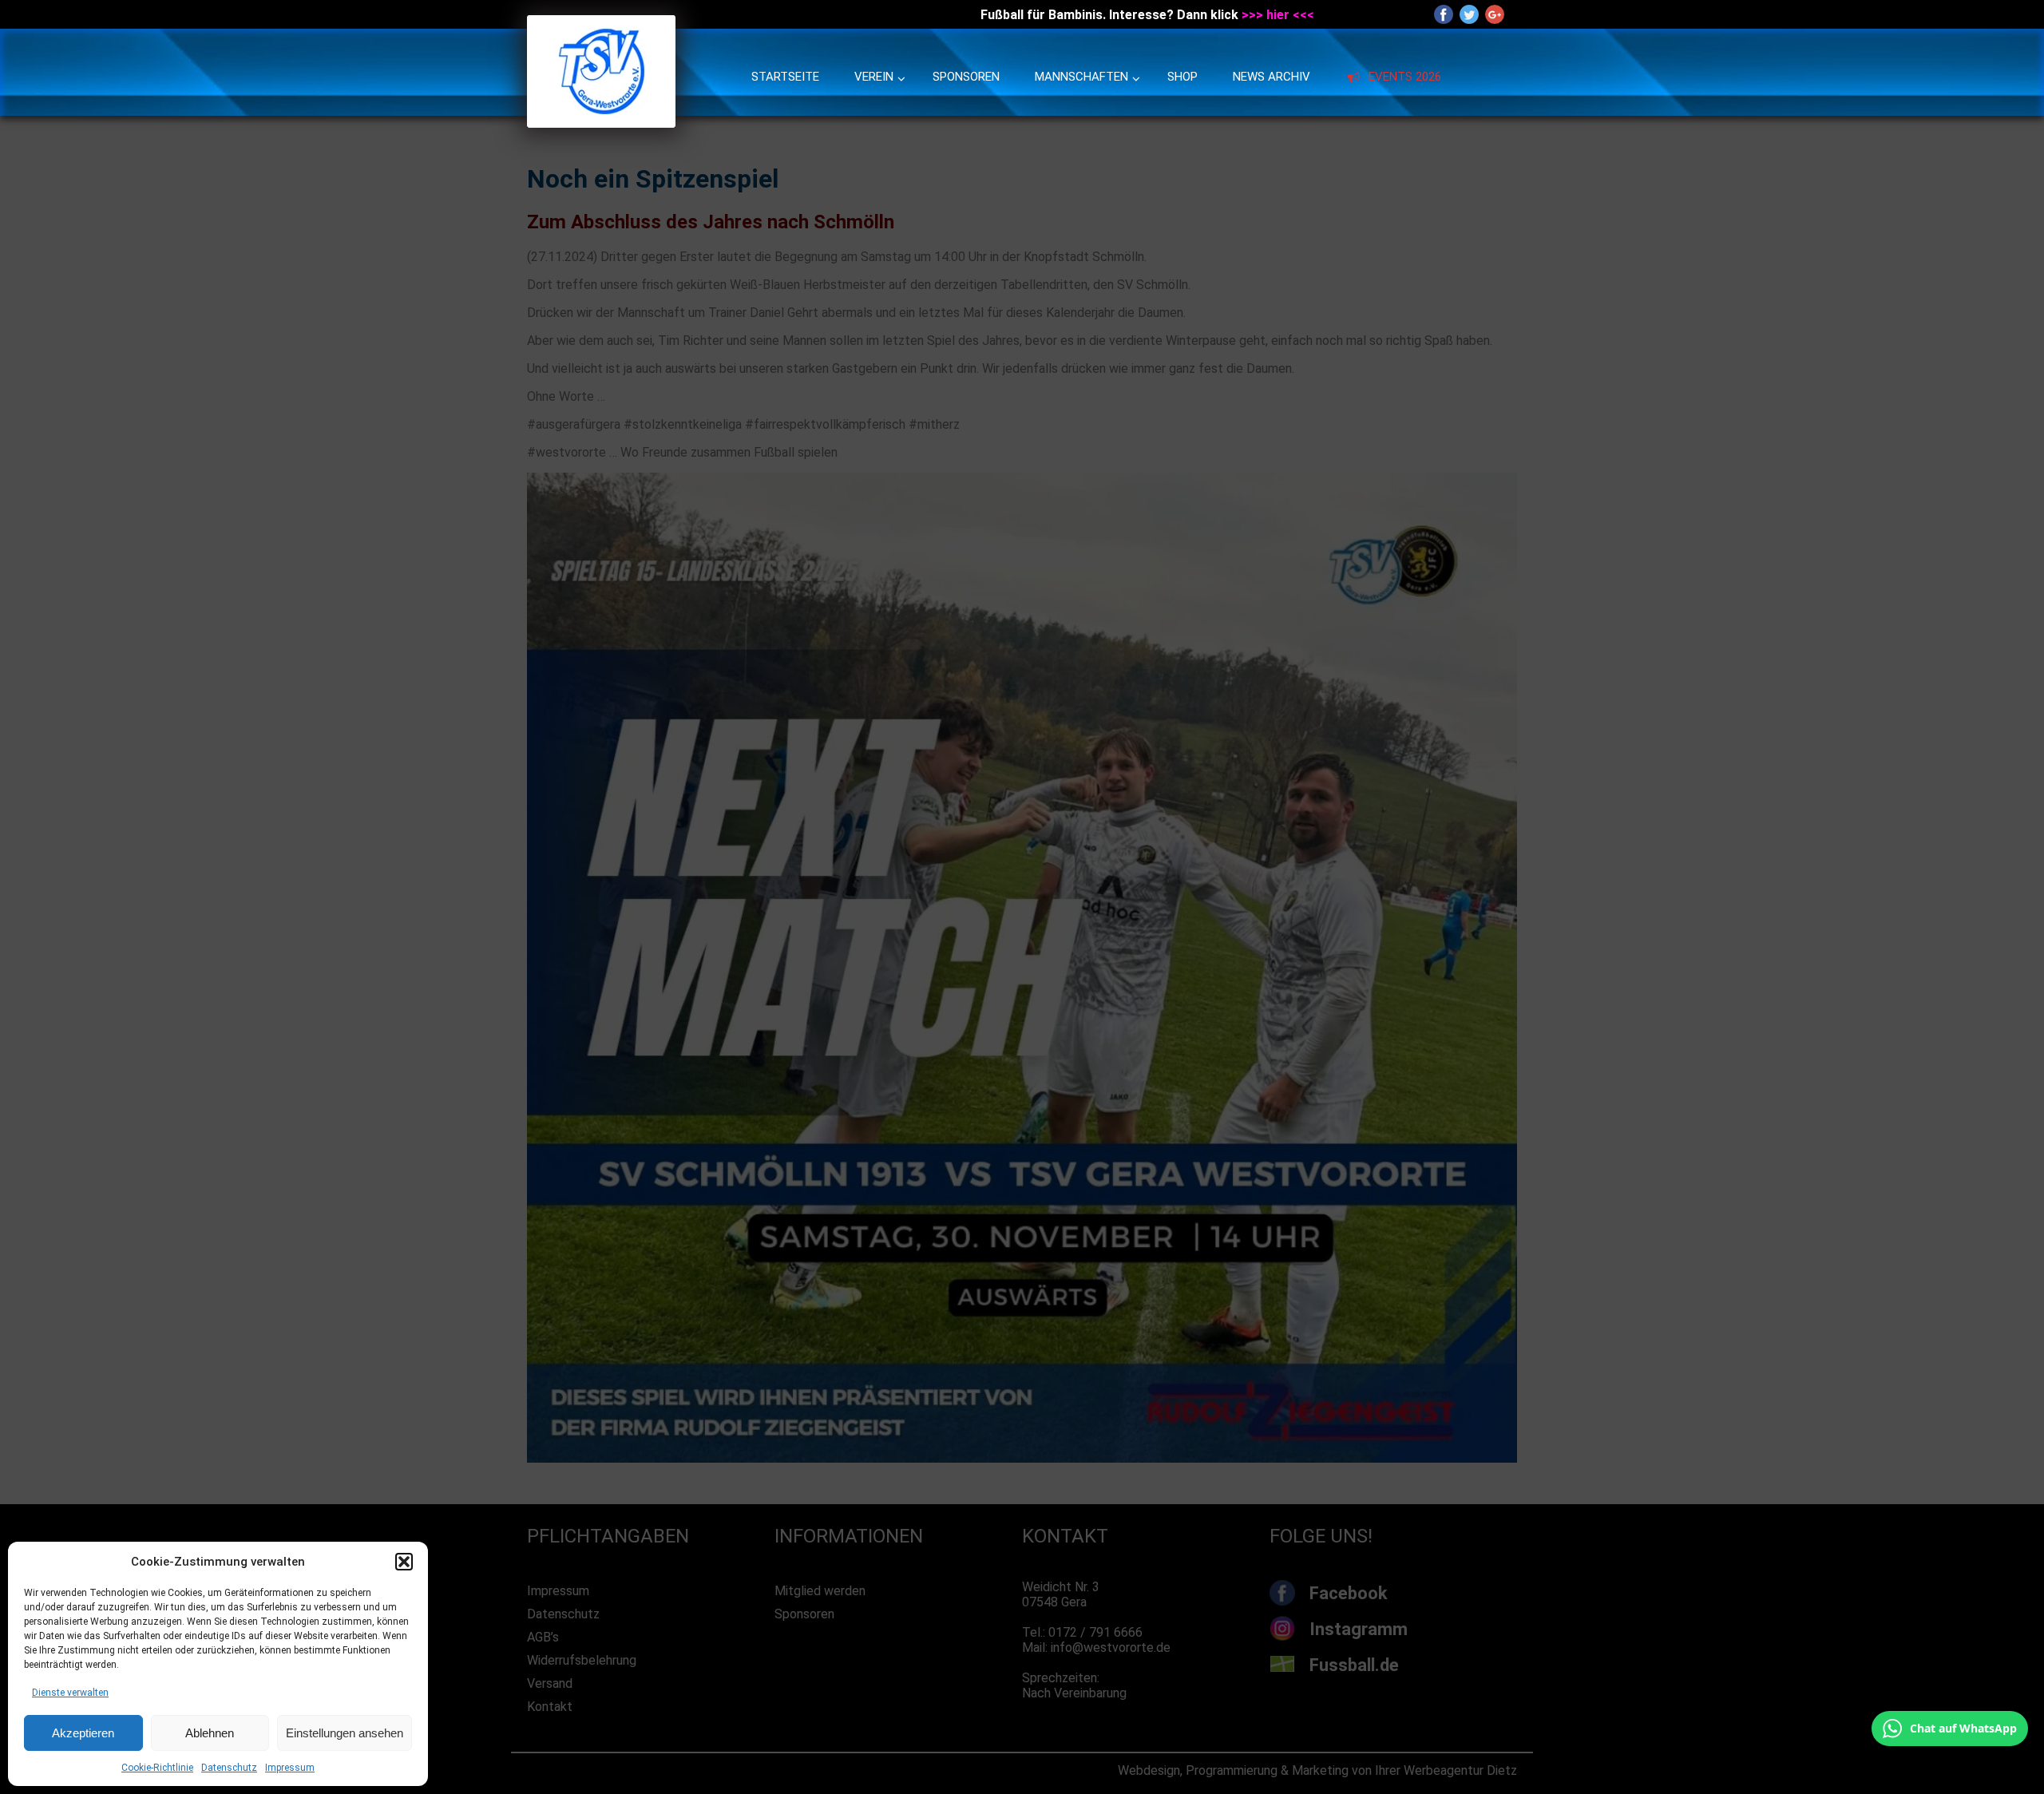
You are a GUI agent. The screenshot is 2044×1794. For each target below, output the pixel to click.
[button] (404, 1562)
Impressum (290, 1768)
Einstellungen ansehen (345, 1733)
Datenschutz (229, 1768)
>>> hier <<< (1278, 15)
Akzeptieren (83, 1733)
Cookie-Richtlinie (157, 1768)
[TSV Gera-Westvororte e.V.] (601, 123)
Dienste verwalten (70, 1693)
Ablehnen (210, 1733)
